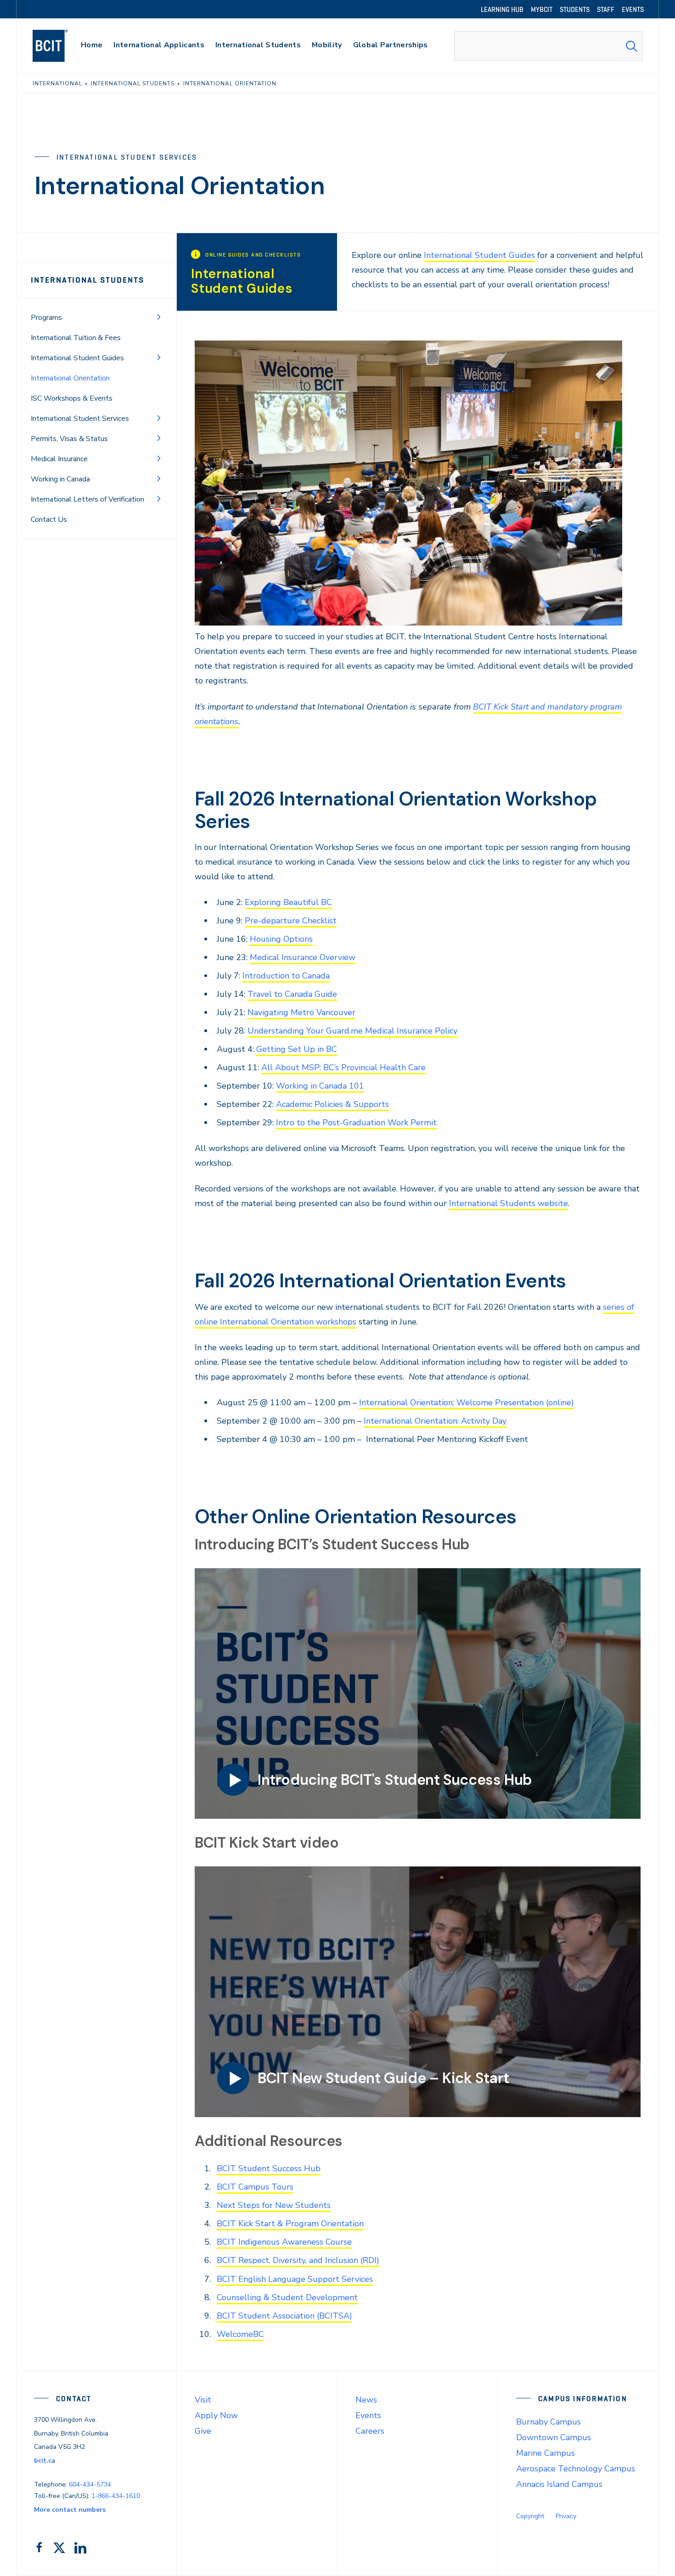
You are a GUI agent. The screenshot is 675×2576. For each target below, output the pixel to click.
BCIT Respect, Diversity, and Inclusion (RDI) (298, 2260)
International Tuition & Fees (76, 338)
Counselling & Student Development (287, 2297)
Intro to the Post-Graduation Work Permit (356, 1123)
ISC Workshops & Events (72, 398)
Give (203, 2431)
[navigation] (59, 46)
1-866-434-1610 (116, 2496)
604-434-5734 (90, 2484)
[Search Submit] (631, 46)
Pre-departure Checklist (291, 921)
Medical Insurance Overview (303, 957)
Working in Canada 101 (320, 1086)
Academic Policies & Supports (332, 1104)
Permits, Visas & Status (69, 439)
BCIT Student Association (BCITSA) (284, 2316)
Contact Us (49, 520)
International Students (87, 280)
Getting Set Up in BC (297, 1049)
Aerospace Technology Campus (576, 2469)
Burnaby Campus (548, 2422)
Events (368, 2415)
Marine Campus (546, 2453)
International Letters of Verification (87, 499)
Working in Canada (60, 479)
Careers (370, 2431)
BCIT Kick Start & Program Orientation (290, 2224)
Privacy (566, 2516)
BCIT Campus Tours (255, 2187)
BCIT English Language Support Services (295, 2279)
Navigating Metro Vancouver (301, 1012)
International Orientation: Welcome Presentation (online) (467, 1403)
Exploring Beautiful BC (288, 902)
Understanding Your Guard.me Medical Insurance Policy (352, 1031)
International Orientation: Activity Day (435, 1421)
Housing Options (281, 939)
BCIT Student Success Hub (269, 2168)
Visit (203, 2400)
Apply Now (216, 2415)
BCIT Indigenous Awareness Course (284, 2242)
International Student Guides (77, 358)
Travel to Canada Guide (292, 994)
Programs (46, 318)
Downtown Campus (554, 2437)
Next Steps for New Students (274, 2205)
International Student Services (80, 419)
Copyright (530, 2516)
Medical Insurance (59, 459)
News (366, 2400)
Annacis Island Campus (559, 2484)
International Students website (509, 1203)
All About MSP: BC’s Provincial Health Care (343, 1067)
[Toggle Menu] (159, 317)
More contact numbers (70, 2510)
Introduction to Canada (286, 976)
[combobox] (548, 46)
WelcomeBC (240, 2334)
